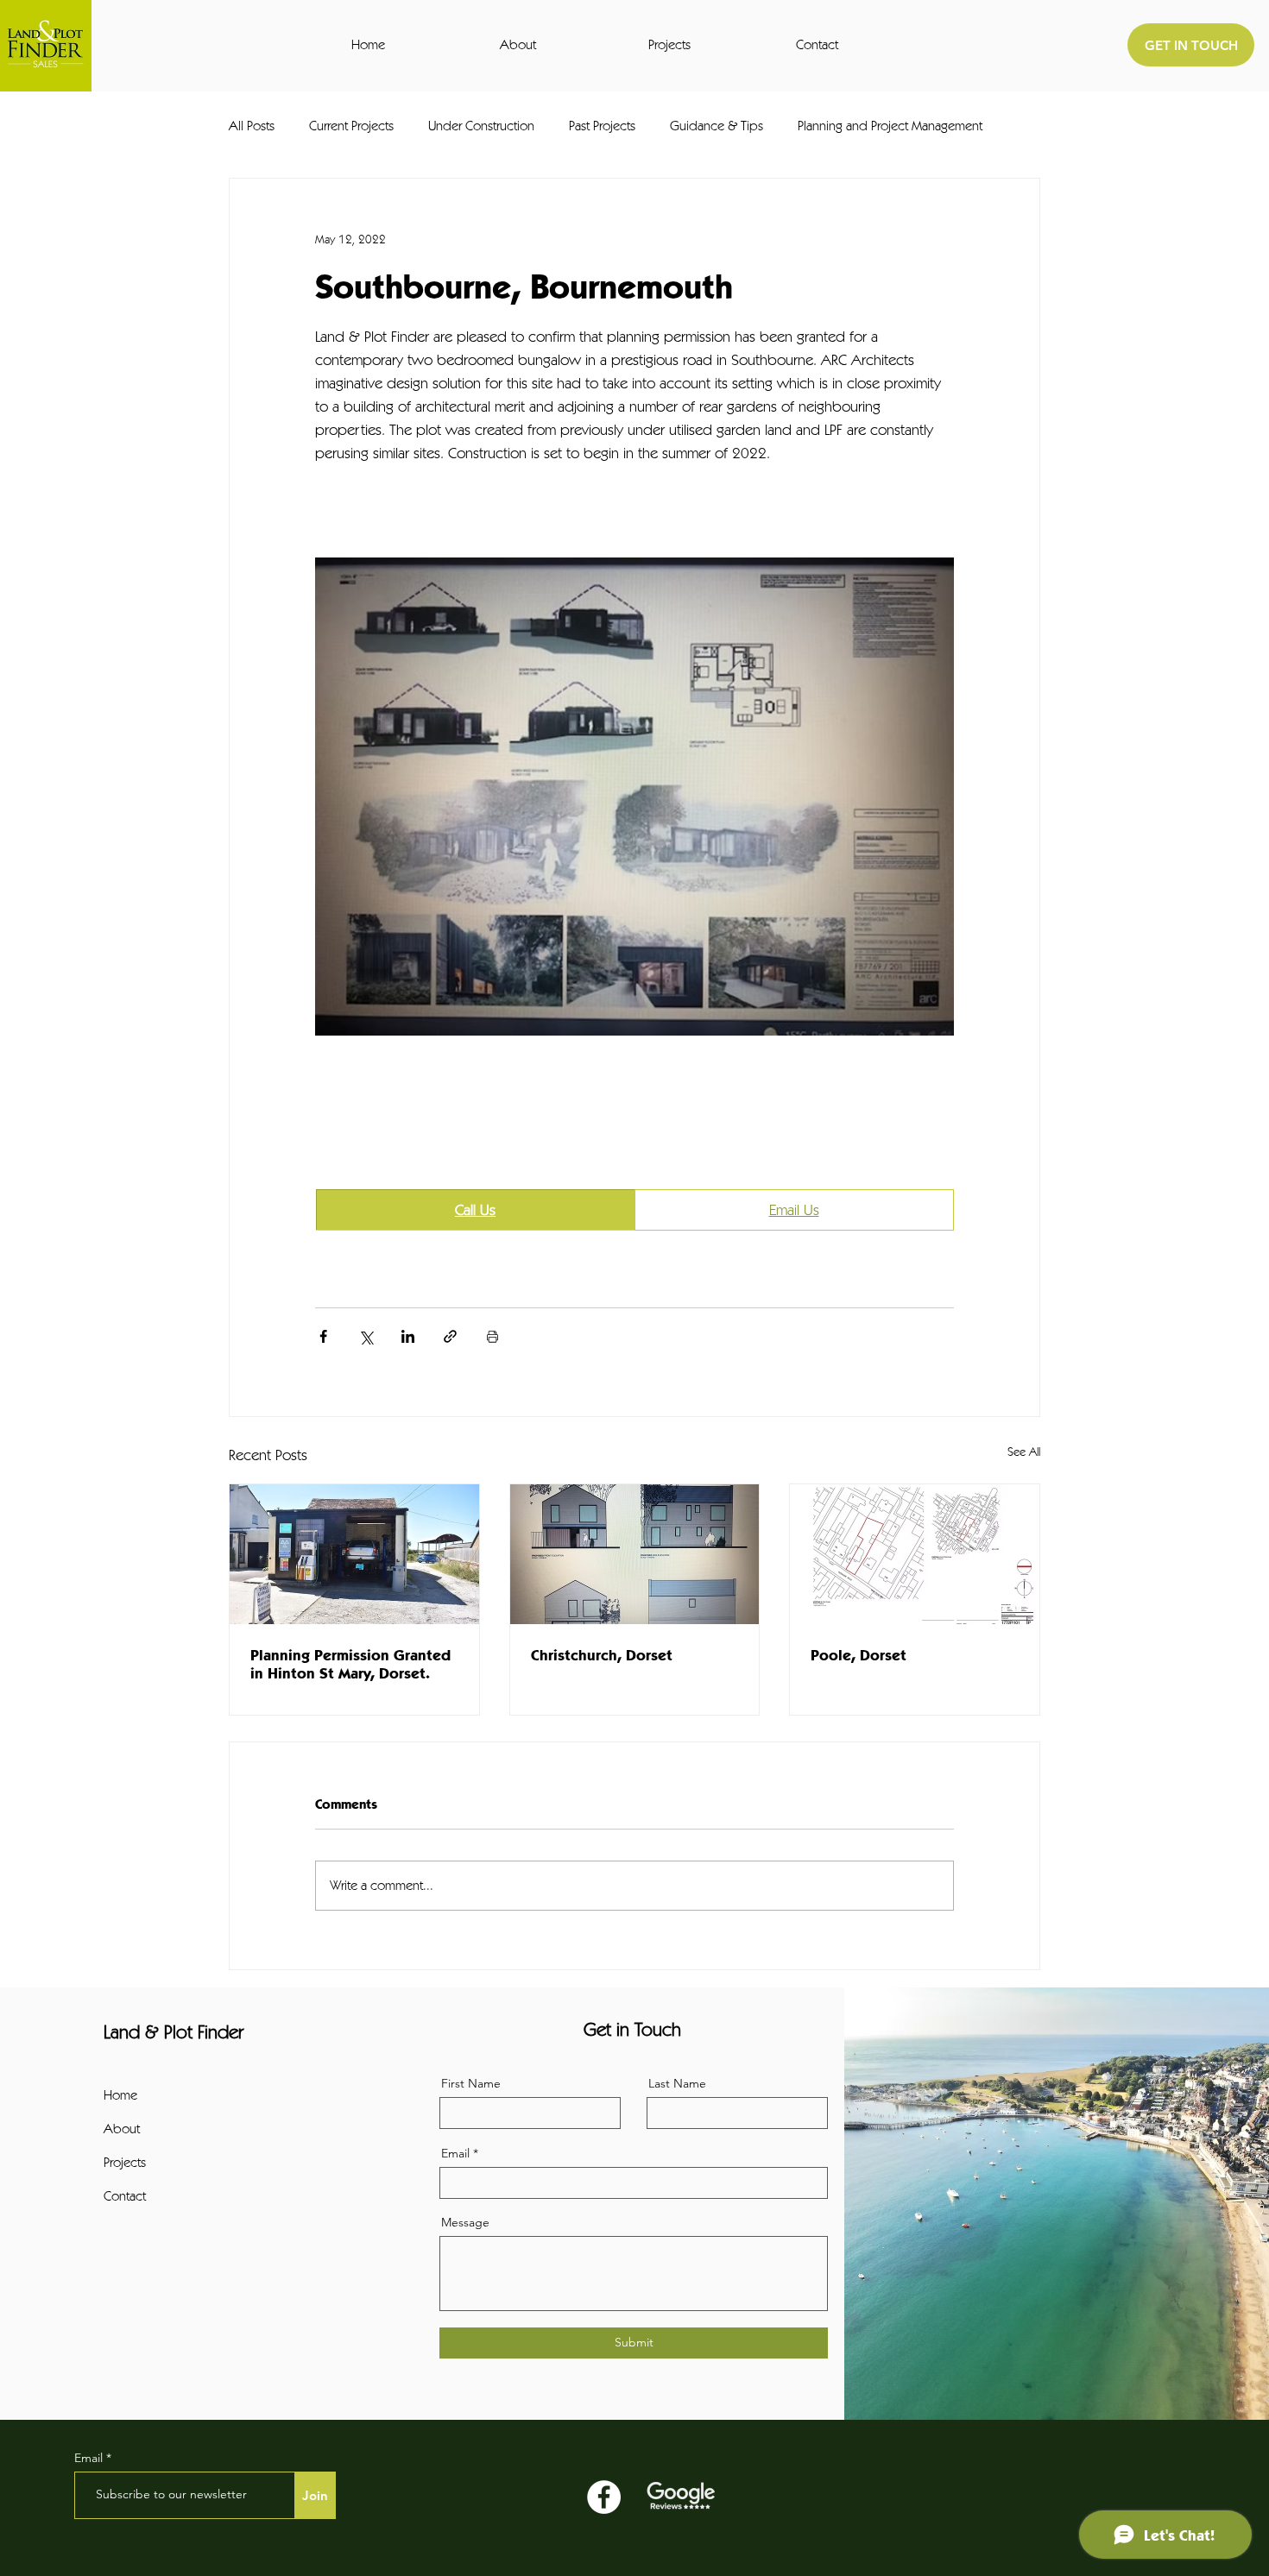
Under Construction (481, 126)
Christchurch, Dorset (602, 1655)
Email (455, 2153)
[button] (561, 45)
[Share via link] (450, 1336)
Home (120, 2095)
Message (465, 2222)
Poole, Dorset (859, 1655)
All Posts (252, 126)
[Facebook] (604, 2497)
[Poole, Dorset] (915, 1554)
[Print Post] (492, 1336)
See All (1024, 1452)
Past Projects (602, 126)
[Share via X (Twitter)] (366, 1336)
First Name (471, 2083)
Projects (125, 2162)
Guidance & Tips (717, 126)
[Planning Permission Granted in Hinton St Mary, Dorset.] (354, 1554)
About (122, 2129)
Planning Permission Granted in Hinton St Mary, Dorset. (350, 1664)
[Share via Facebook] (323, 1336)
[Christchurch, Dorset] (635, 1554)
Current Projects (351, 126)
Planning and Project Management (890, 126)
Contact (125, 2196)
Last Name (677, 2083)
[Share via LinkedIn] (408, 1336)
